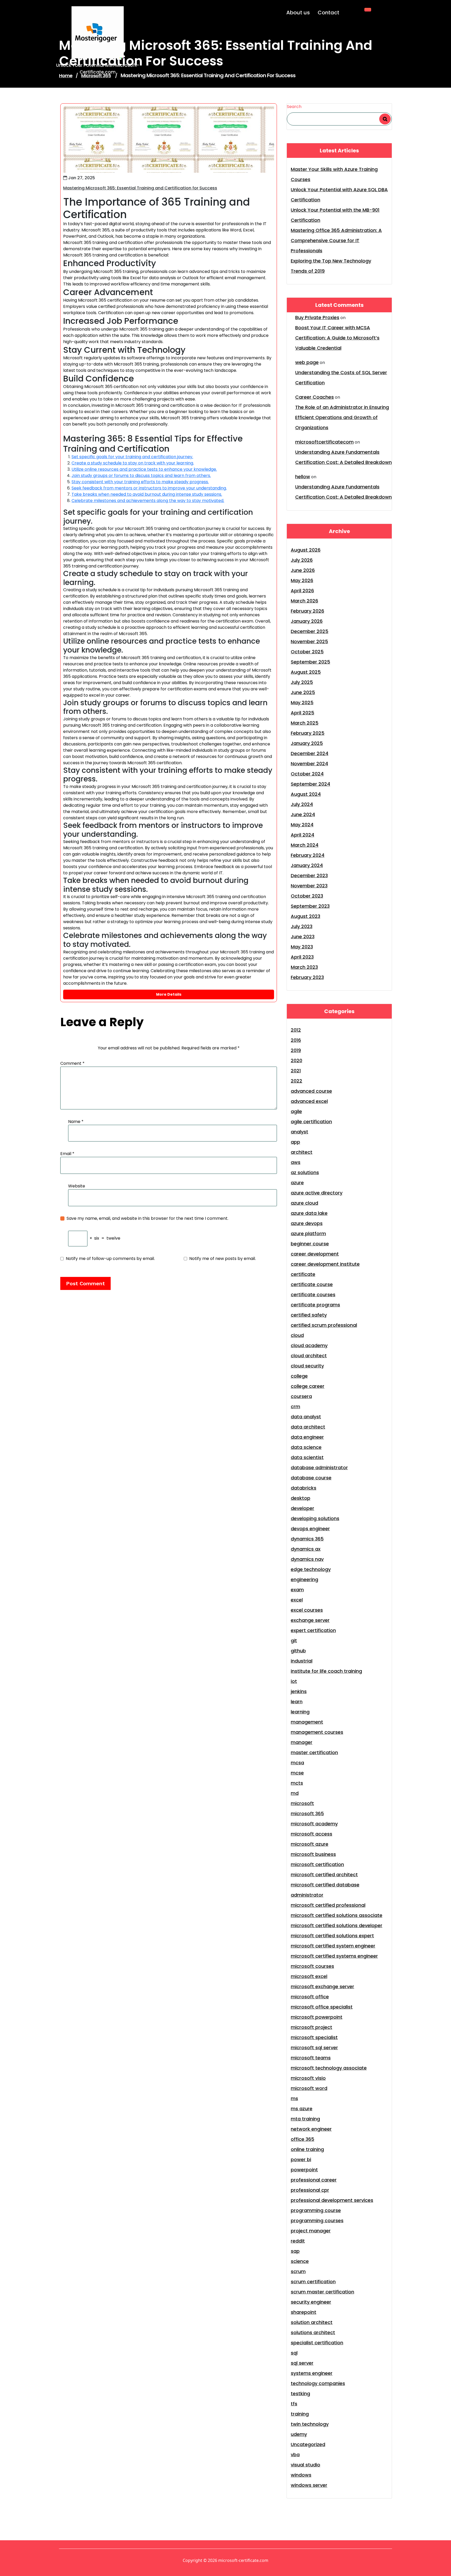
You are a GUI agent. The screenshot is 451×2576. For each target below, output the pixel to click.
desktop (301, 1498)
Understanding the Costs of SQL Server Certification (341, 378)
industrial (302, 1661)
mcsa (297, 1763)
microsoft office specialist (322, 2007)
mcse (297, 1773)
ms (294, 2098)
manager (302, 1742)
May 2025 (302, 703)
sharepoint (304, 2312)
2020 (296, 1060)
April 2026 (302, 591)
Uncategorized (308, 2444)
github (298, 1651)
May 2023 (302, 947)
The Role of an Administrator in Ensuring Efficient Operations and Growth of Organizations (342, 417)
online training (307, 2149)
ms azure (302, 2109)
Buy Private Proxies (317, 317)
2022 (296, 1081)
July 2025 (302, 682)
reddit (298, 2241)
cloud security (307, 1366)
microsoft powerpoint (317, 2017)
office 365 (302, 2139)
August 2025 (306, 672)
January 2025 (307, 743)
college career (308, 1386)
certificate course (312, 1284)
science (300, 2261)
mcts (297, 1783)
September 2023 (310, 906)
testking (300, 2393)
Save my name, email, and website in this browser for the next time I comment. (147, 1218)
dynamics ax (306, 1549)
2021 (296, 1071)
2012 (296, 1030)
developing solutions (315, 1518)
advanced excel (309, 1101)
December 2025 (310, 631)
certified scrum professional (324, 1325)
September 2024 (310, 784)
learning (300, 1712)
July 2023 (302, 926)
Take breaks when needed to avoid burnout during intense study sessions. (147, 494)
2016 (296, 1040)
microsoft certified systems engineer (334, 1956)
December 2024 (310, 753)
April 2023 (302, 957)
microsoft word (309, 2088)
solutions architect (313, 2332)
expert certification (313, 1630)
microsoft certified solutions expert (332, 1936)
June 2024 (303, 814)
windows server (309, 2485)
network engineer (311, 2129)
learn (297, 1702)
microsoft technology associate (329, 2068)
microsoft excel (309, 1976)
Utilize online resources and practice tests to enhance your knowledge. (144, 469)
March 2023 (304, 967)
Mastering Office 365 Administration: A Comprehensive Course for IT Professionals (336, 240)
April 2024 (302, 835)
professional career (314, 2180)
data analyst (306, 1417)
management (307, 1722)
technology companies (318, 2383)
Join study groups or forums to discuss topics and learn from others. (141, 476)
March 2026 (304, 601)
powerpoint (304, 2170)
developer (302, 1508)
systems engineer (312, 2373)
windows (301, 2475)
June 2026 (303, 570)
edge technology (311, 1569)
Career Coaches (314, 397)
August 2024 (306, 794)
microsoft (302, 1803)
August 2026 (306, 550)
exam (297, 1590)
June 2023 (303, 937)
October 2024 (307, 774)
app (295, 1142)
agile (296, 1111)
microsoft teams (311, 2058)
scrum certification (313, 2282)
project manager (311, 2231)
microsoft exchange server (322, 1986)
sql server (302, 2363)
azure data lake (309, 1213)
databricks (304, 1488)
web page (307, 362)
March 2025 (305, 723)
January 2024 (307, 865)
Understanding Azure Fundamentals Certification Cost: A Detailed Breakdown (343, 457)
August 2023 (305, 916)
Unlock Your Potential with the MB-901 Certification (335, 215)
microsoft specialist (314, 2037)
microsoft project (311, 2027)
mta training (305, 2119)
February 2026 (307, 611)
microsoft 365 (307, 1813)
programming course (316, 2210)
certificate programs (315, 1305)
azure (297, 1183)
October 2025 (307, 652)
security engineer (311, 2302)
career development (315, 1254)
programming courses (317, 2221)
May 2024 (302, 825)
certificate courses (313, 1295)
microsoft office (310, 1997)
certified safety (309, 1315)
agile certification (311, 1122)
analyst (299, 1132)
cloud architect (309, 1356)
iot (294, 1681)
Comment (72, 1063)
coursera (301, 1396)
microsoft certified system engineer (333, 1946)
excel (297, 1600)
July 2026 (302, 560)
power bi (301, 2159)
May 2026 (302, 580)
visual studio (305, 2465)
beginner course (310, 1244)
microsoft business (313, 1854)
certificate (303, 1274)
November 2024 (309, 764)
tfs (294, 2404)
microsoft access (311, 1834)
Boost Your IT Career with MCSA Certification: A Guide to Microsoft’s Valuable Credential (337, 338)
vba (295, 2455)
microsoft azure (310, 1844)
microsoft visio (308, 2078)
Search (294, 107)
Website (77, 1186)
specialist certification (317, 2343)
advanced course (311, 1091)
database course (311, 1478)
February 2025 (308, 733)
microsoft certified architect (324, 1875)
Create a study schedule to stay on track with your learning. (133, 463)
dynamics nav (307, 1559)
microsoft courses (312, 1966)
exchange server (310, 1620)
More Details (169, 994)
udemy (299, 2434)
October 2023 (307, 896)
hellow (303, 477)
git (294, 1640)
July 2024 (302, 804)
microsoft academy (314, 1824)
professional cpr (310, 2190)
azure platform (308, 1233)
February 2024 (308, 855)
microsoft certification (317, 1864)
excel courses (307, 1610)
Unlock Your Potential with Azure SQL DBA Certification (339, 195)
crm (295, 1406)
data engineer (307, 1437)
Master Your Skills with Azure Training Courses (334, 174)
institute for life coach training (326, 1671)
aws (296, 1162)
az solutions (305, 1172)
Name (76, 1122)
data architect (308, 1427)
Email (67, 1154)
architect (302, 1152)
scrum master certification (322, 2292)
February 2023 (307, 977)
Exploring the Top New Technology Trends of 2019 (331, 266)
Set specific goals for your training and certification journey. (132, 457)
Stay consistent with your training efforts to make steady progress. (140, 482)
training (300, 2414)
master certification (314, 1752)
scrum (298, 2271)
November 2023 (309, 886)
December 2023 (309, 875)
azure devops (307, 1223)
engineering (304, 1579)
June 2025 (303, 692)
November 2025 (309, 641)
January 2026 (307, 621)
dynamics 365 (307, 1539)
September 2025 (310, 662)
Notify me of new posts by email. (222, 1259)
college (299, 1376)
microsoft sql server (314, 2048)
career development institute (325, 1264)
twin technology (310, 2424)
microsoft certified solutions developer (337, 1925)
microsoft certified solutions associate (337, 1915)
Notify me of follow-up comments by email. (110, 1259)
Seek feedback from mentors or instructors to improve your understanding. (149, 488)
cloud (297, 1335)
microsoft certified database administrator (325, 1890)
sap (295, 2251)
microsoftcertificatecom (324, 442)
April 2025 (302, 713)
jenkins (299, 1691)
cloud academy (309, 1345)
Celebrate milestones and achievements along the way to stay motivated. (148, 501)
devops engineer (310, 1529)
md (295, 1793)
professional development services (332, 2200)
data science (306, 1447)
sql (294, 2353)
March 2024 (305, 845)
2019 (296, 1050)
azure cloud (304, 1203)
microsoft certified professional (328, 1905)
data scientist (307, 1457)
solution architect (312, 2322)
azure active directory (317, 1193)
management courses (317, 1732)
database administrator (319, 1468)
